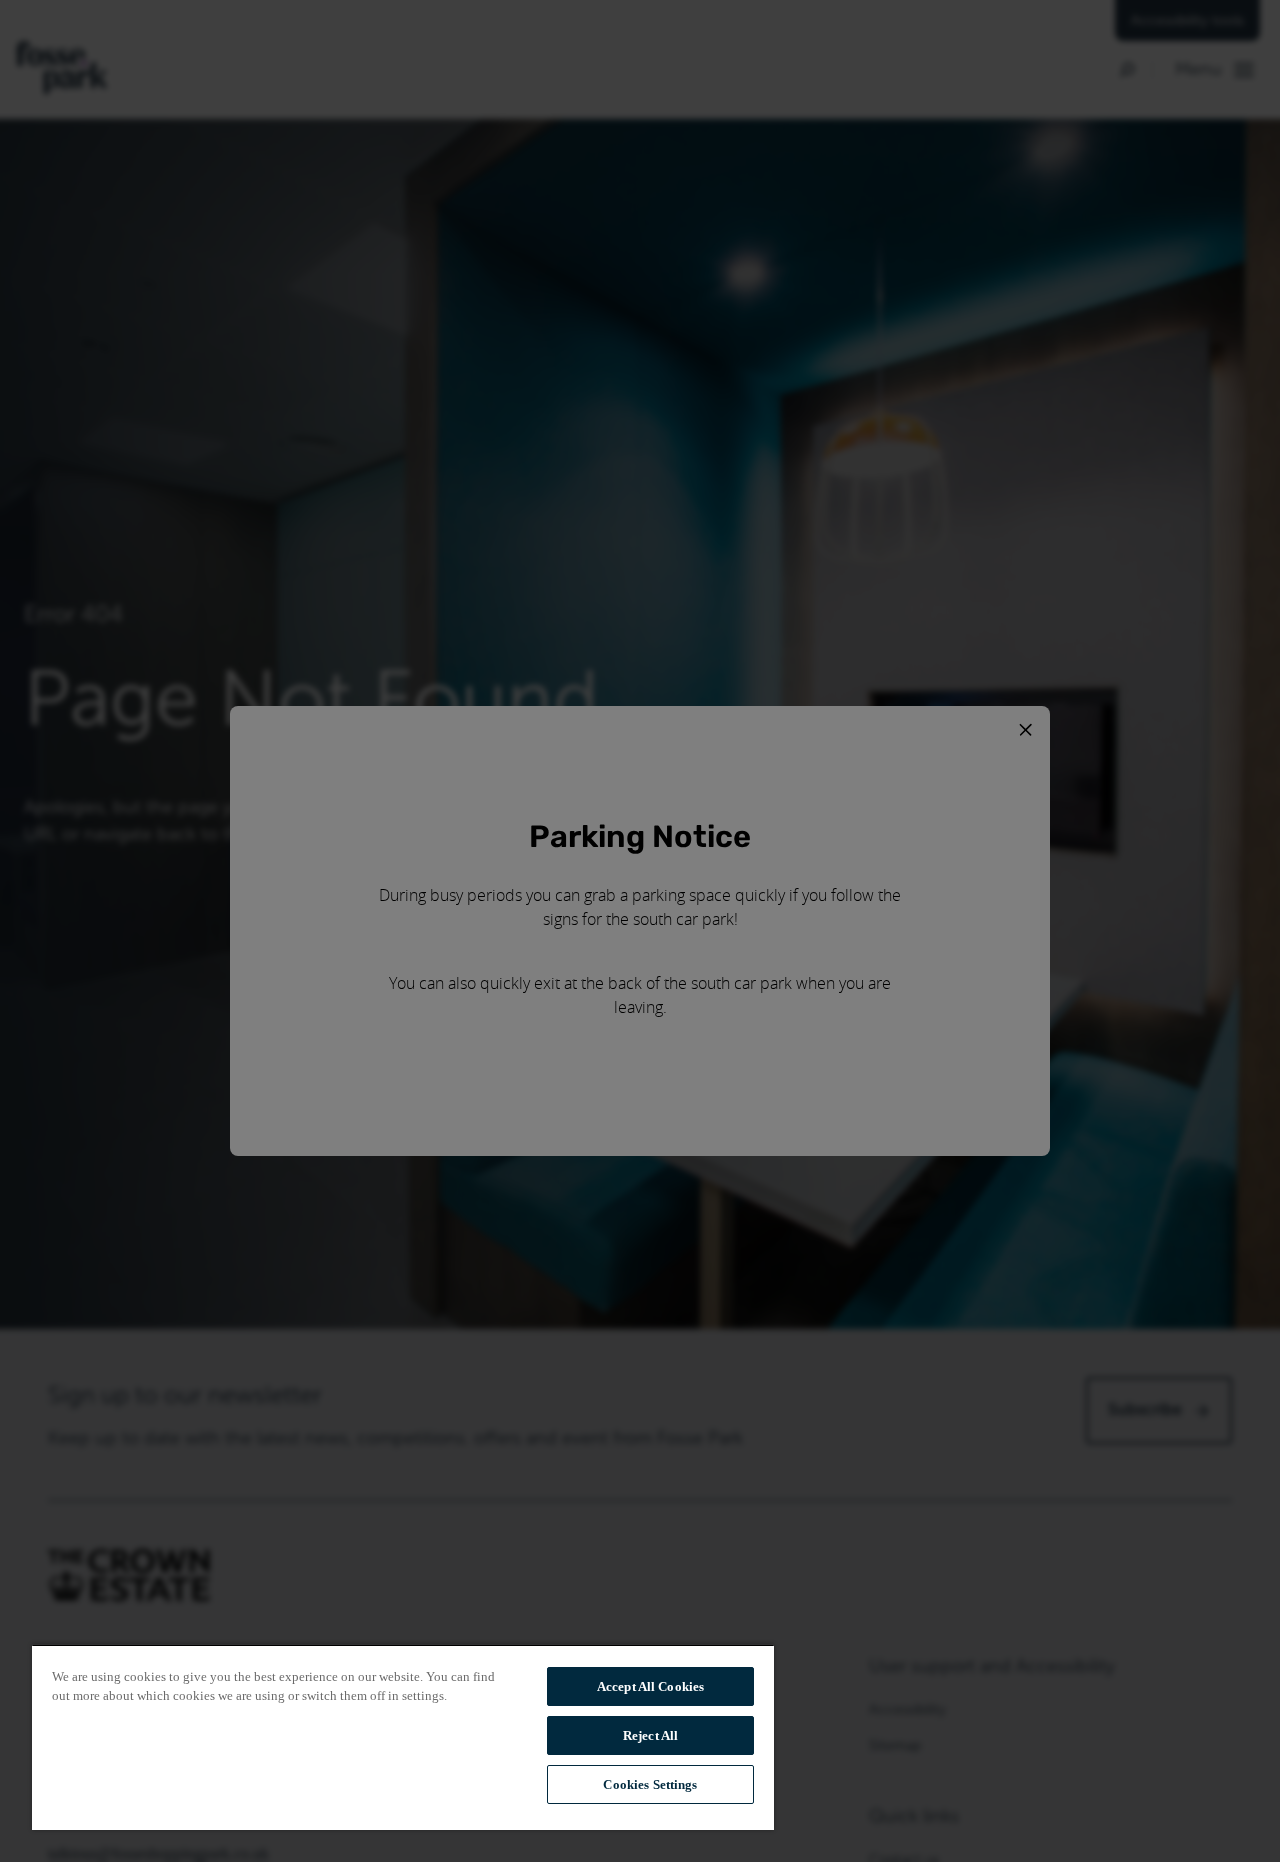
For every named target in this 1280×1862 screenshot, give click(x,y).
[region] (403, 1737)
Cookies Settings (650, 1784)
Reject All (650, 1735)
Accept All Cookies (650, 1686)
